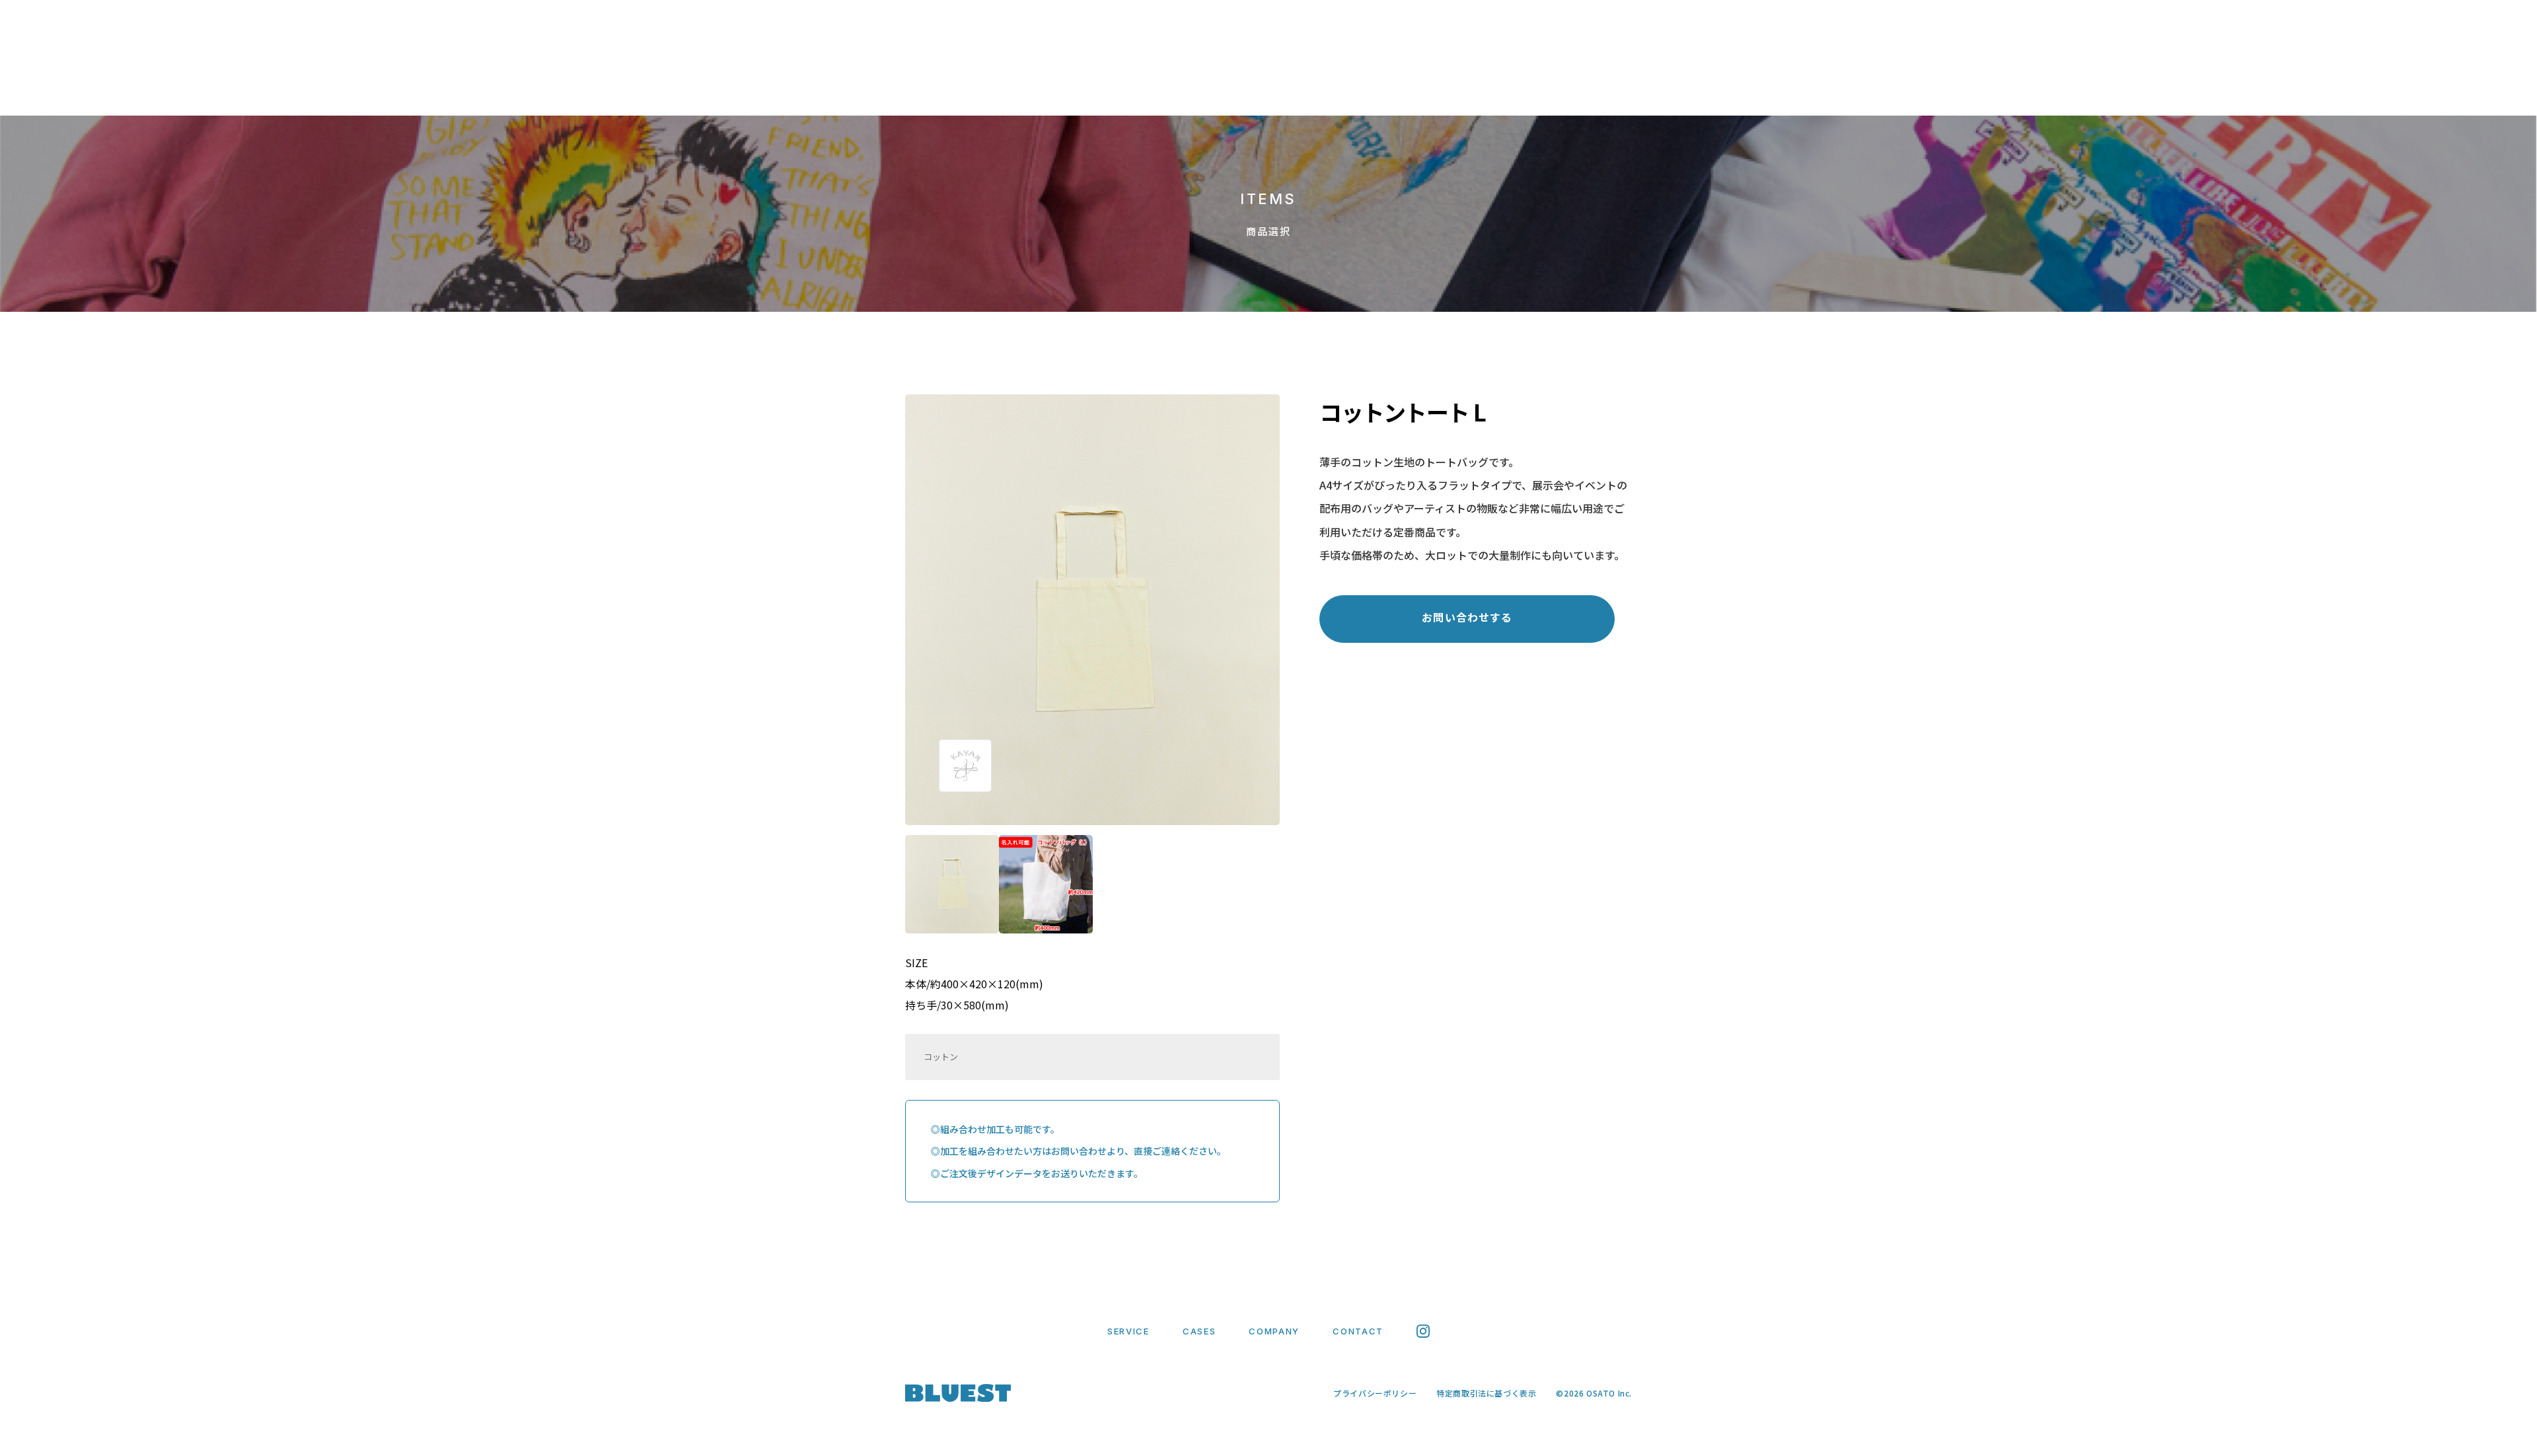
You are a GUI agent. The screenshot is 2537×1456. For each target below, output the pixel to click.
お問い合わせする (1467, 617)
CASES (1188, 88)
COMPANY (1278, 88)
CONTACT (1376, 88)
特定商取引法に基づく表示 (1486, 1393)
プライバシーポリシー (1375, 1393)
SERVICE (1102, 88)
